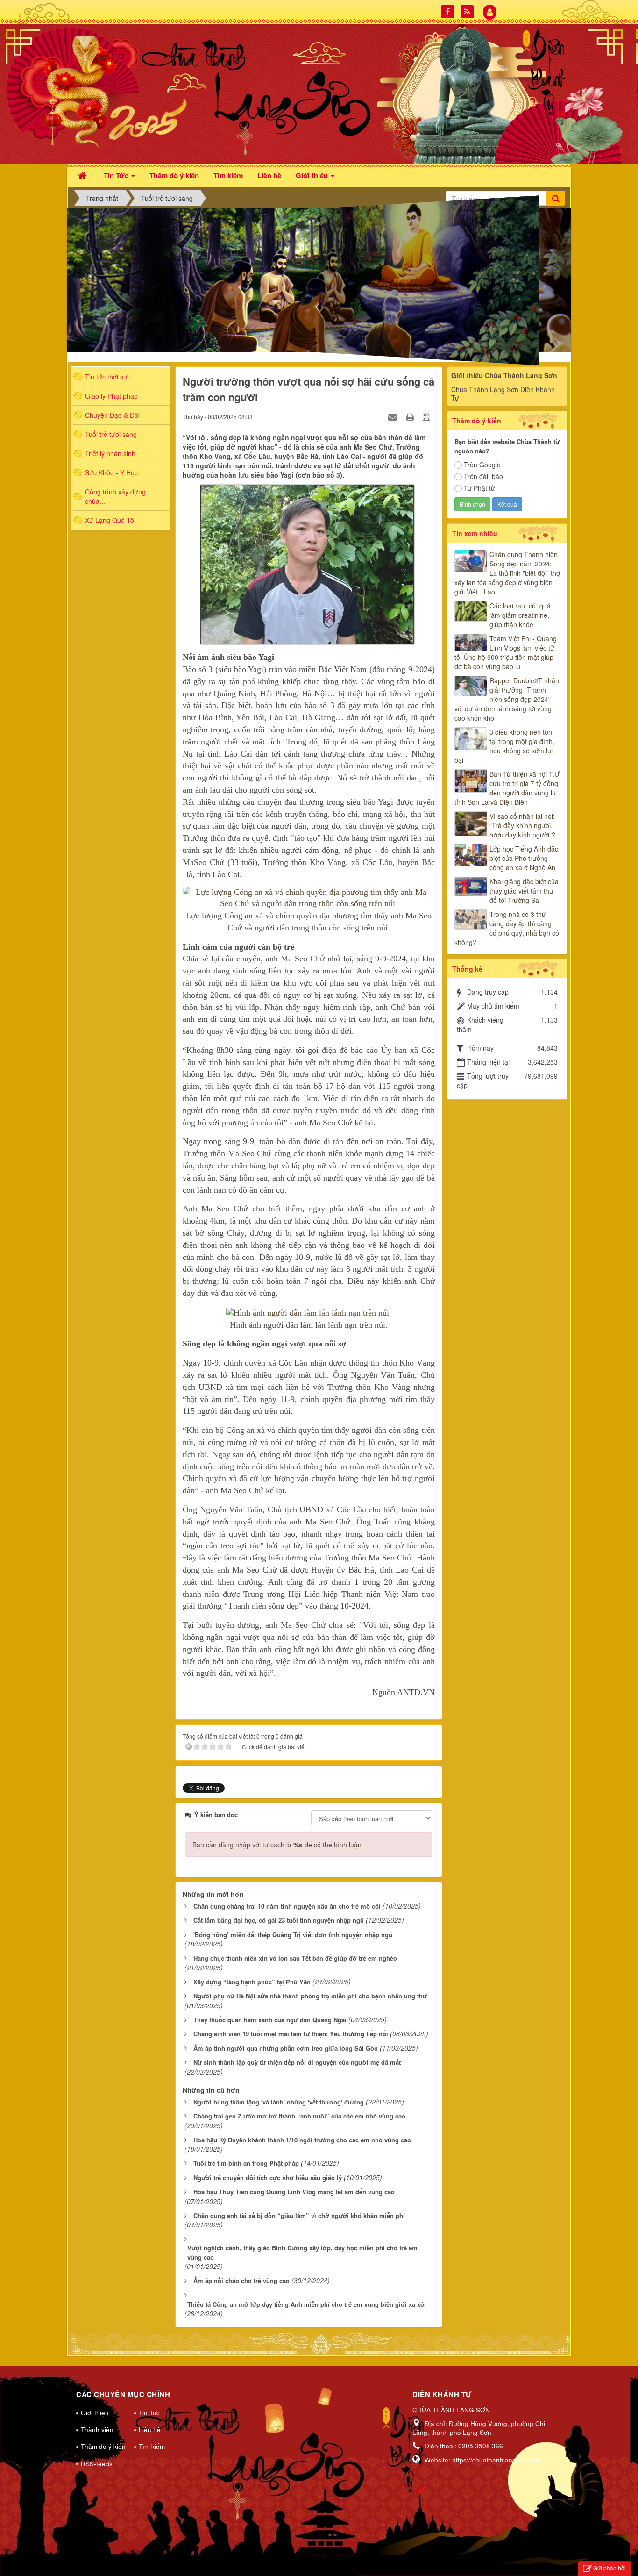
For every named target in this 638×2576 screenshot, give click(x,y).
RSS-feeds (97, 2464)
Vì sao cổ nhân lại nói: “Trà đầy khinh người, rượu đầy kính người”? (522, 825)
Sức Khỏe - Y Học (111, 472)
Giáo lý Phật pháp (111, 396)
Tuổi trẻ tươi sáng (111, 434)
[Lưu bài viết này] (428, 416)
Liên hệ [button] (269, 175)
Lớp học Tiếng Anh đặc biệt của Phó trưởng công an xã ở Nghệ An (524, 858)
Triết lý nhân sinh (110, 453)
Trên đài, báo (483, 476)
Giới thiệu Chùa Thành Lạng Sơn (504, 375)
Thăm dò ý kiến (103, 2446)
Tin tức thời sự (106, 377)
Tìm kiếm (152, 2446)
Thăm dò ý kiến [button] (174, 175)
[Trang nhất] (84, 175)
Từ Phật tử (479, 488)
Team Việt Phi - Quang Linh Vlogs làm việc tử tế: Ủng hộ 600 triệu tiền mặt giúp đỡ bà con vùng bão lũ (506, 652)
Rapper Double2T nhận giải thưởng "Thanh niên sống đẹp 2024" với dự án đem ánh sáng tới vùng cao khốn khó (507, 699)
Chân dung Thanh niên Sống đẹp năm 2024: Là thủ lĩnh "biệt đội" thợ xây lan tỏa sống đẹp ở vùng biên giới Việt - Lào (507, 573)
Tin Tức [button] (117, 175)
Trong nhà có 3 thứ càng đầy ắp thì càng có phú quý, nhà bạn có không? (507, 928)
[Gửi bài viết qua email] (394, 416)
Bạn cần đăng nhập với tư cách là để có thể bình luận (277, 1845)
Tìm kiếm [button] (228, 175)
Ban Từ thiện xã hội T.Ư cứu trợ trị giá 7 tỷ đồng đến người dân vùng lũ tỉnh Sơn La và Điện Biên (507, 788)
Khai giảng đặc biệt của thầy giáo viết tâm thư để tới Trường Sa (524, 891)
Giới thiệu (95, 2413)
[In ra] (411, 416)
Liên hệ (150, 2429)
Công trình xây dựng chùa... (115, 496)
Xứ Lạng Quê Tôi (110, 520)
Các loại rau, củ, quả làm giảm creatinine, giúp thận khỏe (520, 615)
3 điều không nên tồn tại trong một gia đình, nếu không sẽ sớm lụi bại (504, 746)
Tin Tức (149, 2413)
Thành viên (97, 2429)
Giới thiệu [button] (313, 175)
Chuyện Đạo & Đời (112, 415)
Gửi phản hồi (610, 2568)
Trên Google (482, 465)
